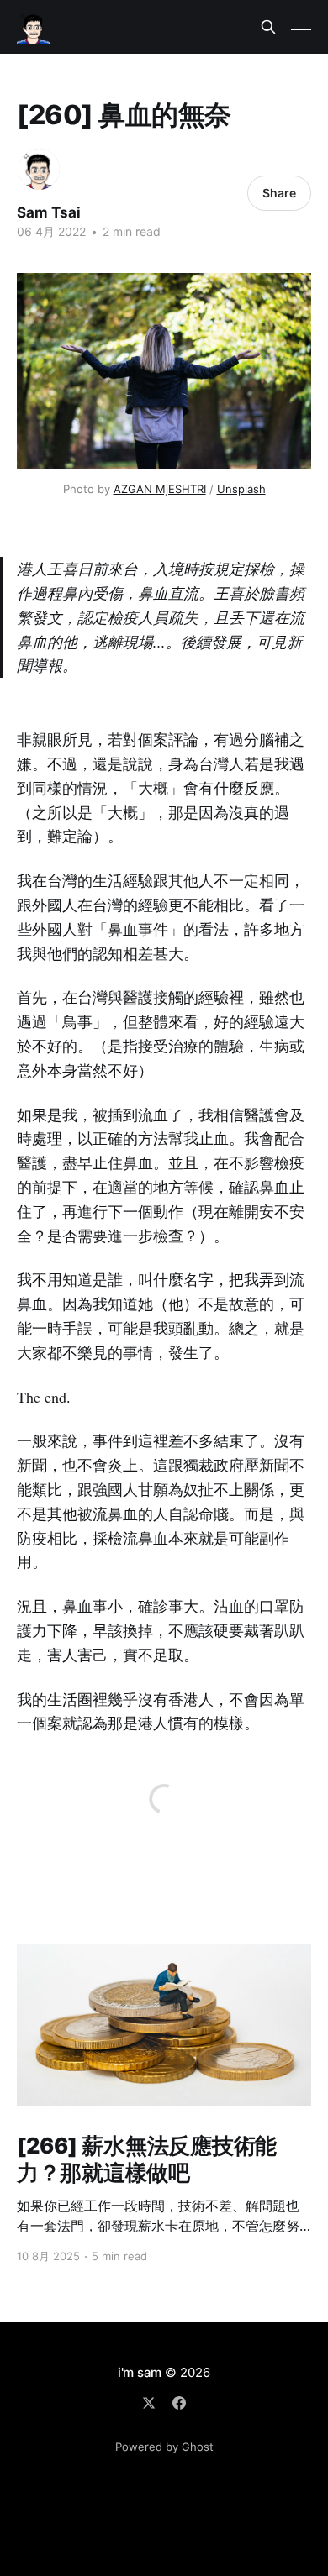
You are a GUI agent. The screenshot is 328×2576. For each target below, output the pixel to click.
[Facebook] (179, 2403)
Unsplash (241, 489)
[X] (149, 2403)
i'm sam (140, 2372)
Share (279, 193)
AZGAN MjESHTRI (160, 489)
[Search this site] (268, 27)
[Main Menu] (301, 27)
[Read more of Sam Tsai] (39, 169)
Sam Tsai (49, 212)
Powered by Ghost (164, 2447)
